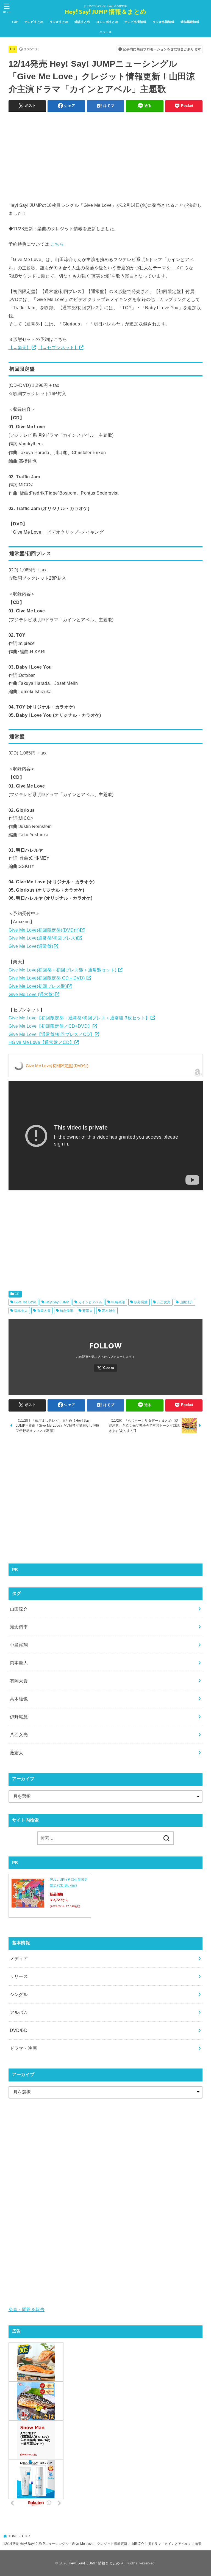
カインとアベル (90, 1302)
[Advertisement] (106, 155)
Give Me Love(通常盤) (31, 946)
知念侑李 (66, 1311)
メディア (19, 1958)
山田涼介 (187, 1302)
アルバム (19, 2012)
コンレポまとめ (107, 22)
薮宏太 (88, 1311)
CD (13, 49)
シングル (19, 1994)
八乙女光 (164, 1302)
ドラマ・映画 (23, 2048)
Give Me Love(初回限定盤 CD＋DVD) (47, 978)
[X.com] (105, 1368)
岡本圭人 (21, 1311)
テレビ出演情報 (135, 22)
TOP (15, 22)
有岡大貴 (44, 1311)
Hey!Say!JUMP (57, 1302)
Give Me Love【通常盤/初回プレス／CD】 (52, 1034)
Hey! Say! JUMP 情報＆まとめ (105, 12)
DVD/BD (19, 2030)
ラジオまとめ (59, 22)
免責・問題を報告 (27, 2309)
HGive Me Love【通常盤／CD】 (41, 1042)
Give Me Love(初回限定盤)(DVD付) (44, 930)
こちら (57, 244)
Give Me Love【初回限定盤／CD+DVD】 (50, 1026)
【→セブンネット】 (59, 348)
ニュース (105, 32)
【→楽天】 (20, 348)
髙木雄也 (109, 1311)
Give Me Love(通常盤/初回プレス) (43, 938)
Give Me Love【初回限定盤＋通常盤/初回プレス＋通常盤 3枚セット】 (79, 1018)
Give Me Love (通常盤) (31, 994)
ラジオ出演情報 (163, 22)
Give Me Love (25, 1302)
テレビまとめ (34, 22)
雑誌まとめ (82, 22)
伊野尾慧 (141, 1302)
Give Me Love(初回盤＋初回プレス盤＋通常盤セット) (63, 970)
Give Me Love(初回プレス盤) (38, 986)
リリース (19, 1976)
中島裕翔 (118, 1302)
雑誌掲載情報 (190, 22)
